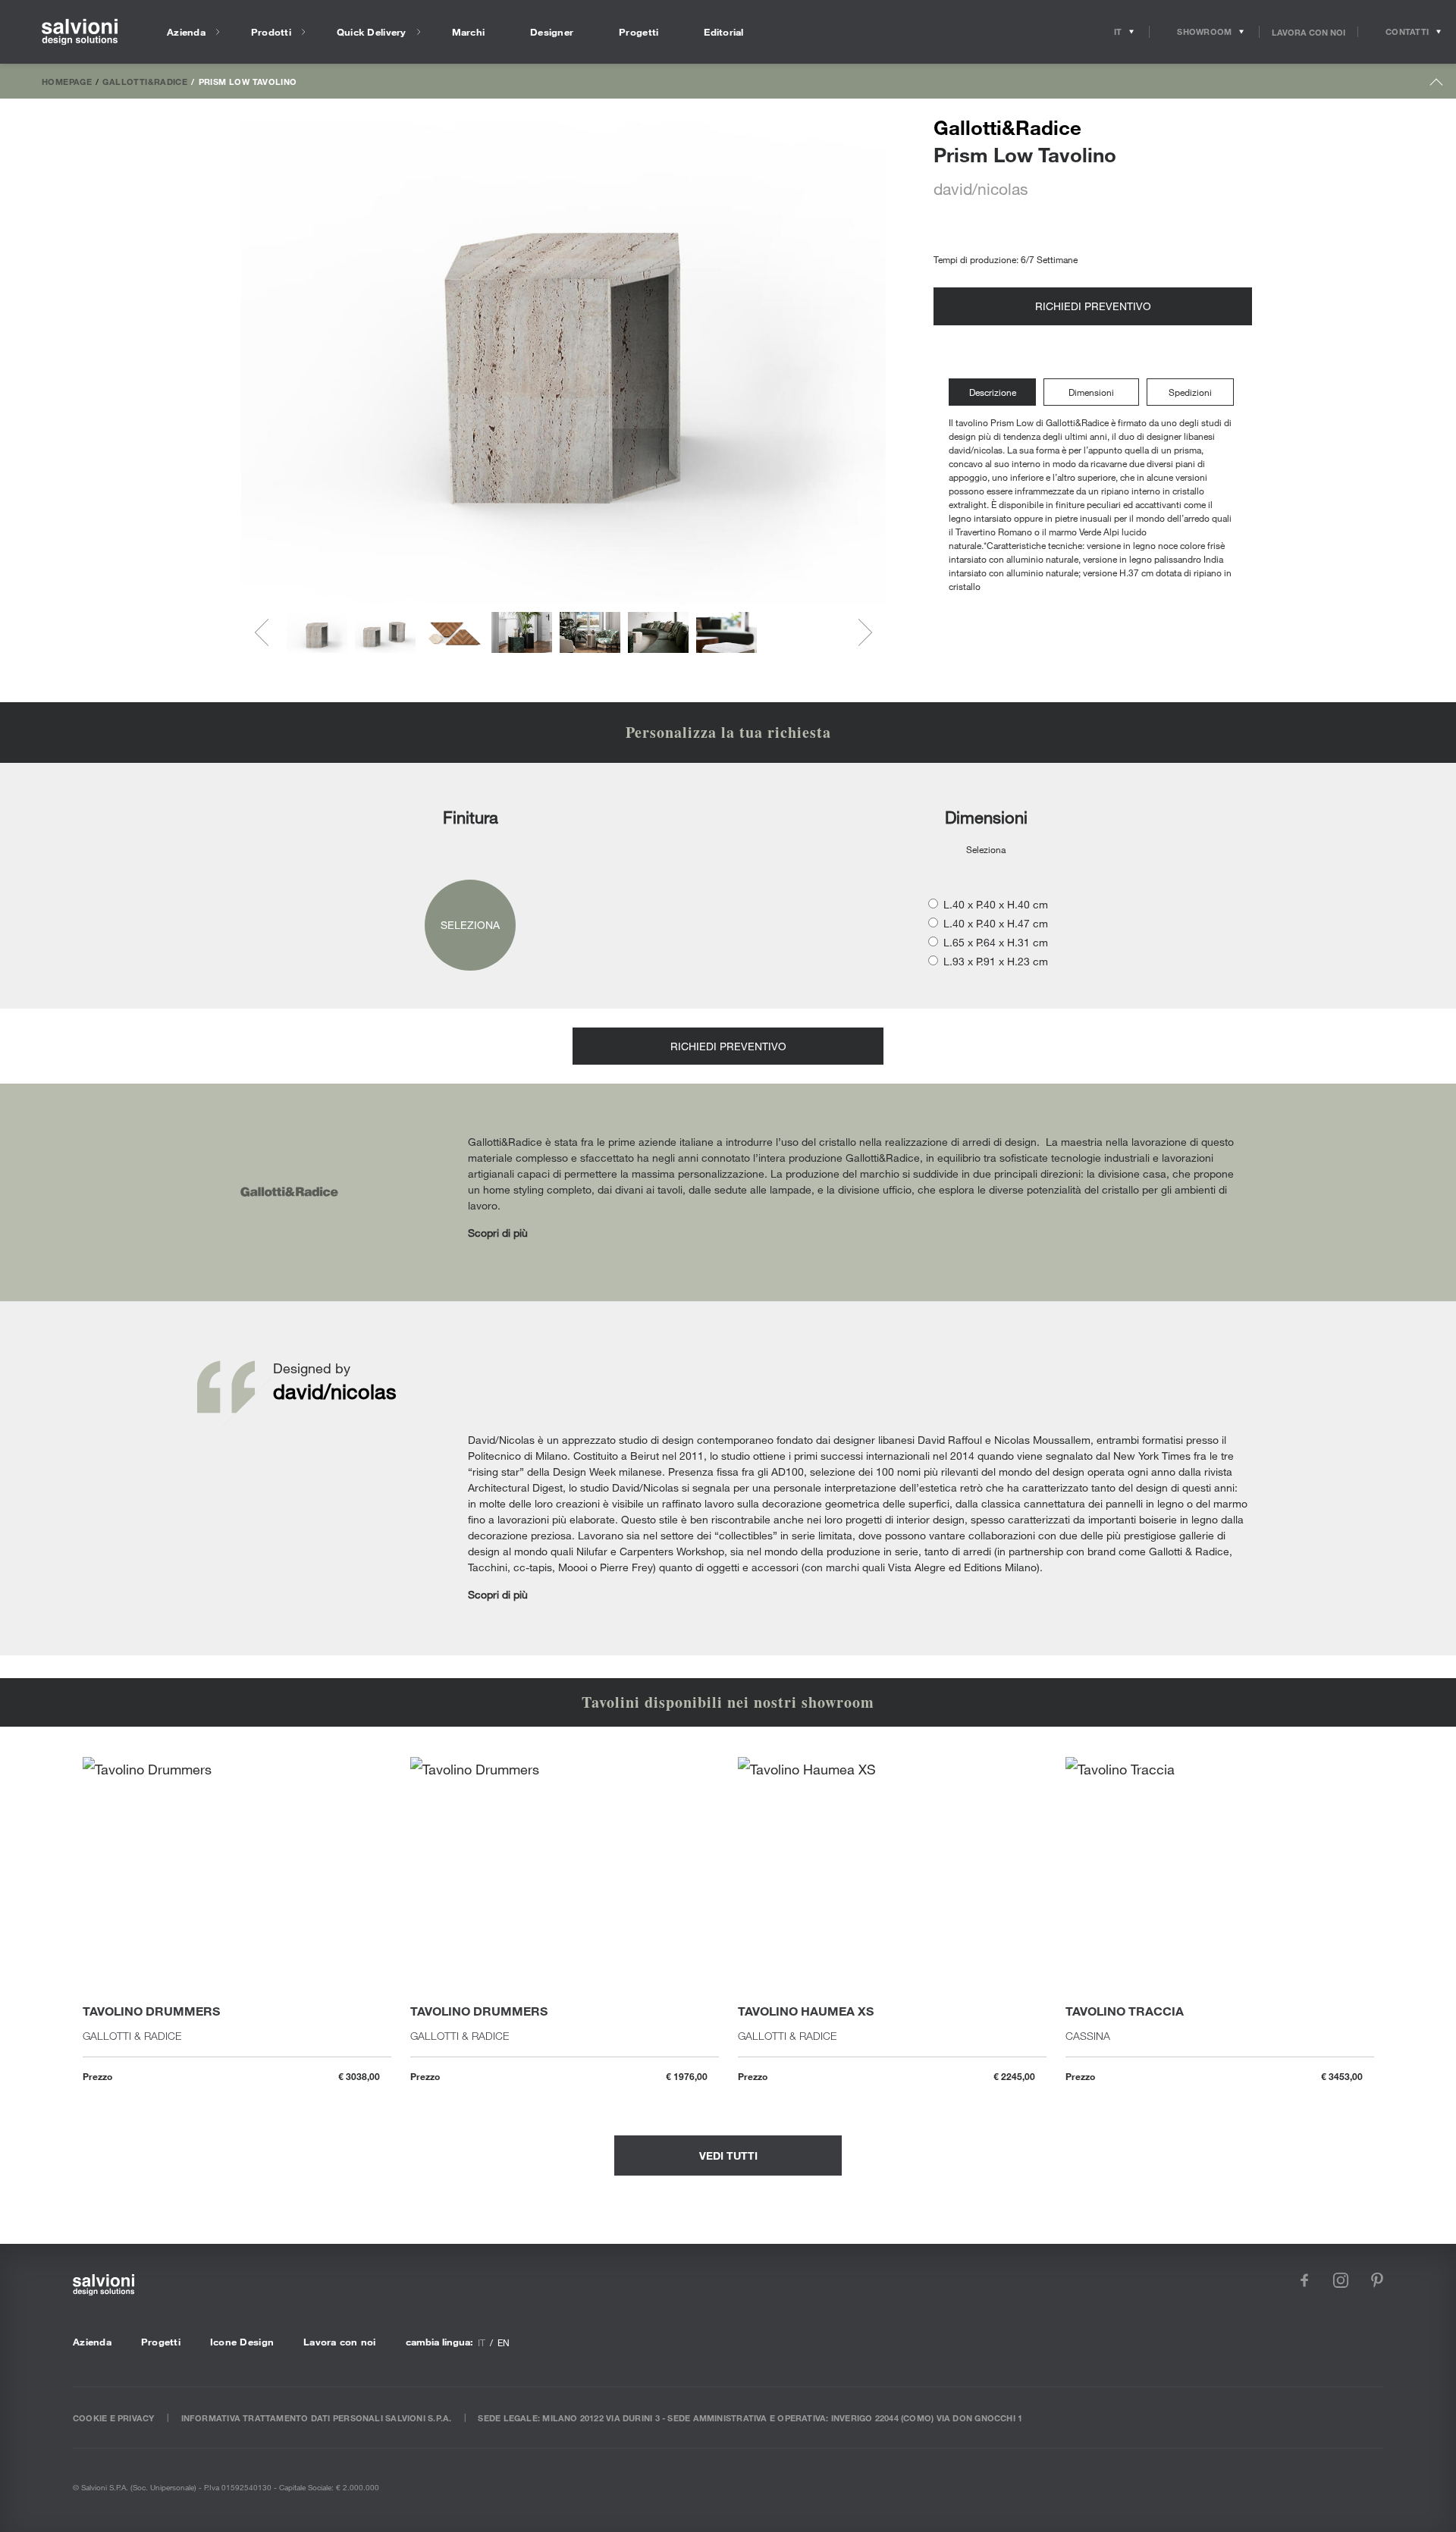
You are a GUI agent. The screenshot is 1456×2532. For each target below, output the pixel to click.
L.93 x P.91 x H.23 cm (996, 961)
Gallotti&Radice (145, 81)
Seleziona (470, 925)
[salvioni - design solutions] (80, 32)
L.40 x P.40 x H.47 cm (996, 923)
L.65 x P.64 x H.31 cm (996, 942)
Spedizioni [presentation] (1190, 392)
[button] (317, 632)
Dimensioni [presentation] (1091, 392)
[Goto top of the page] (1437, 85)
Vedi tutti (728, 2155)
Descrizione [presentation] (993, 392)
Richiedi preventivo (1093, 306)
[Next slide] (858, 632)
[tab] (996, 392)
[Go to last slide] (268, 632)
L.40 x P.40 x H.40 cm (996, 904)
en (504, 2342)
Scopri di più (498, 1233)
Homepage (67, 81)
